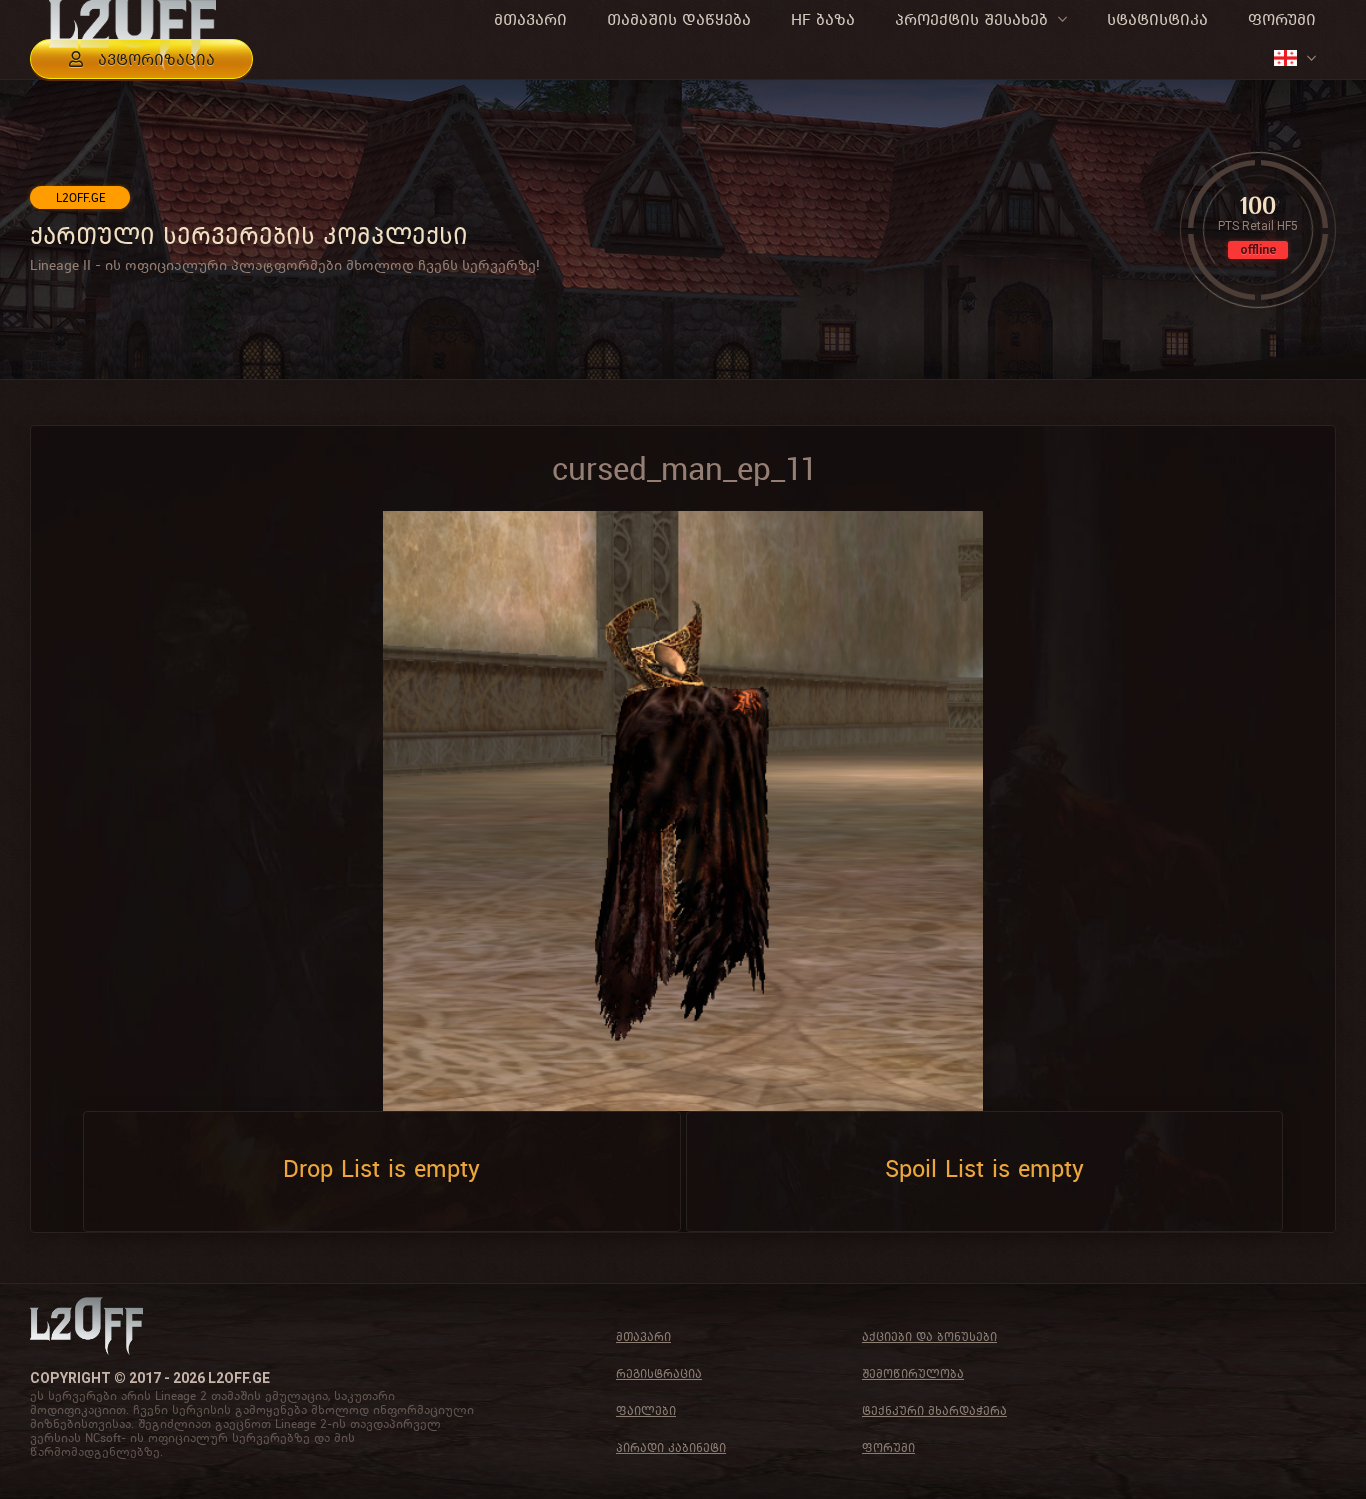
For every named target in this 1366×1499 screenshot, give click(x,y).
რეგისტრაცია (659, 1373)
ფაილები (646, 1410)
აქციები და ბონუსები (929, 1336)
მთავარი (643, 1336)
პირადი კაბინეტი (671, 1447)
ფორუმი (888, 1447)
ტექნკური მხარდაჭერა (934, 1410)
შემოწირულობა (913, 1373)
